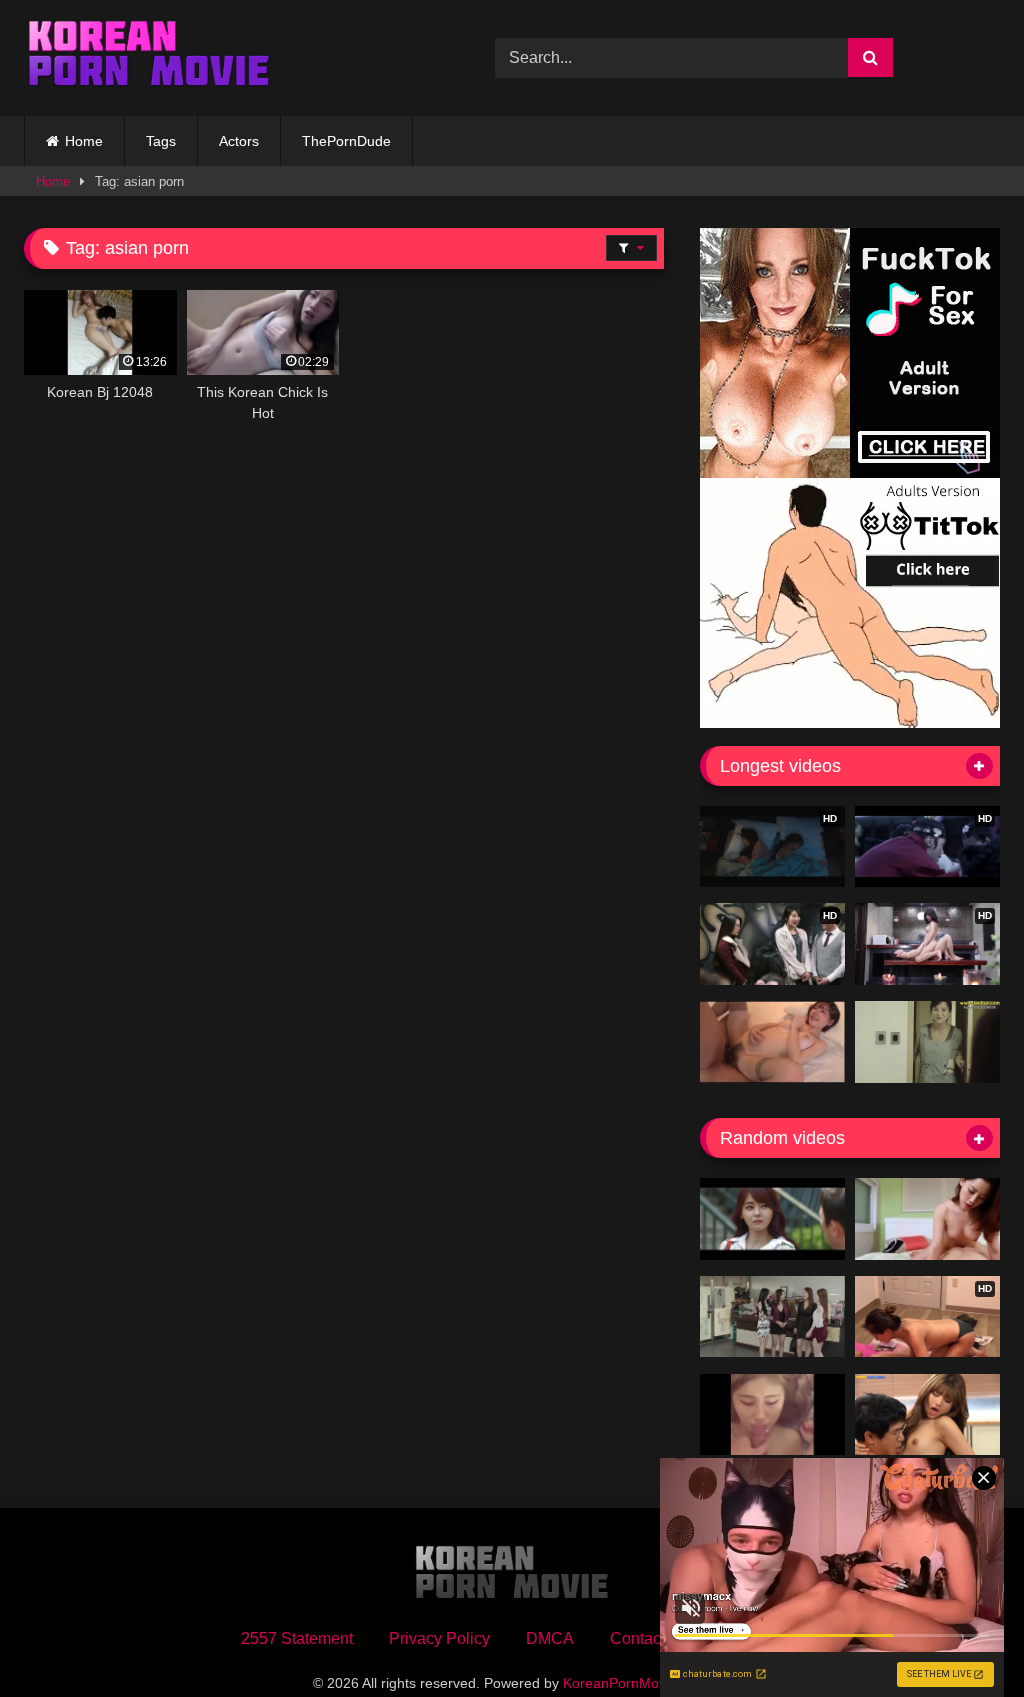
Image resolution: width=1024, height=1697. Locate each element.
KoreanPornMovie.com (635, 1683)
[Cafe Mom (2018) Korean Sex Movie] (772, 1317)
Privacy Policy (439, 1638)
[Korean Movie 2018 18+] (927, 1219)
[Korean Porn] (228, 58)
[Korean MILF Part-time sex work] (927, 1042)
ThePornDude (346, 141)
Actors (239, 141)
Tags (161, 141)
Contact (637, 1638)
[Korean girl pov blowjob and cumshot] (772, 1415)
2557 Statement (297, 1638)
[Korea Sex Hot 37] (772, 1042)
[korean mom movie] (772, 1219)
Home (84, 141)
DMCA (550, 1638)
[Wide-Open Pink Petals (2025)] (927, 1415)
